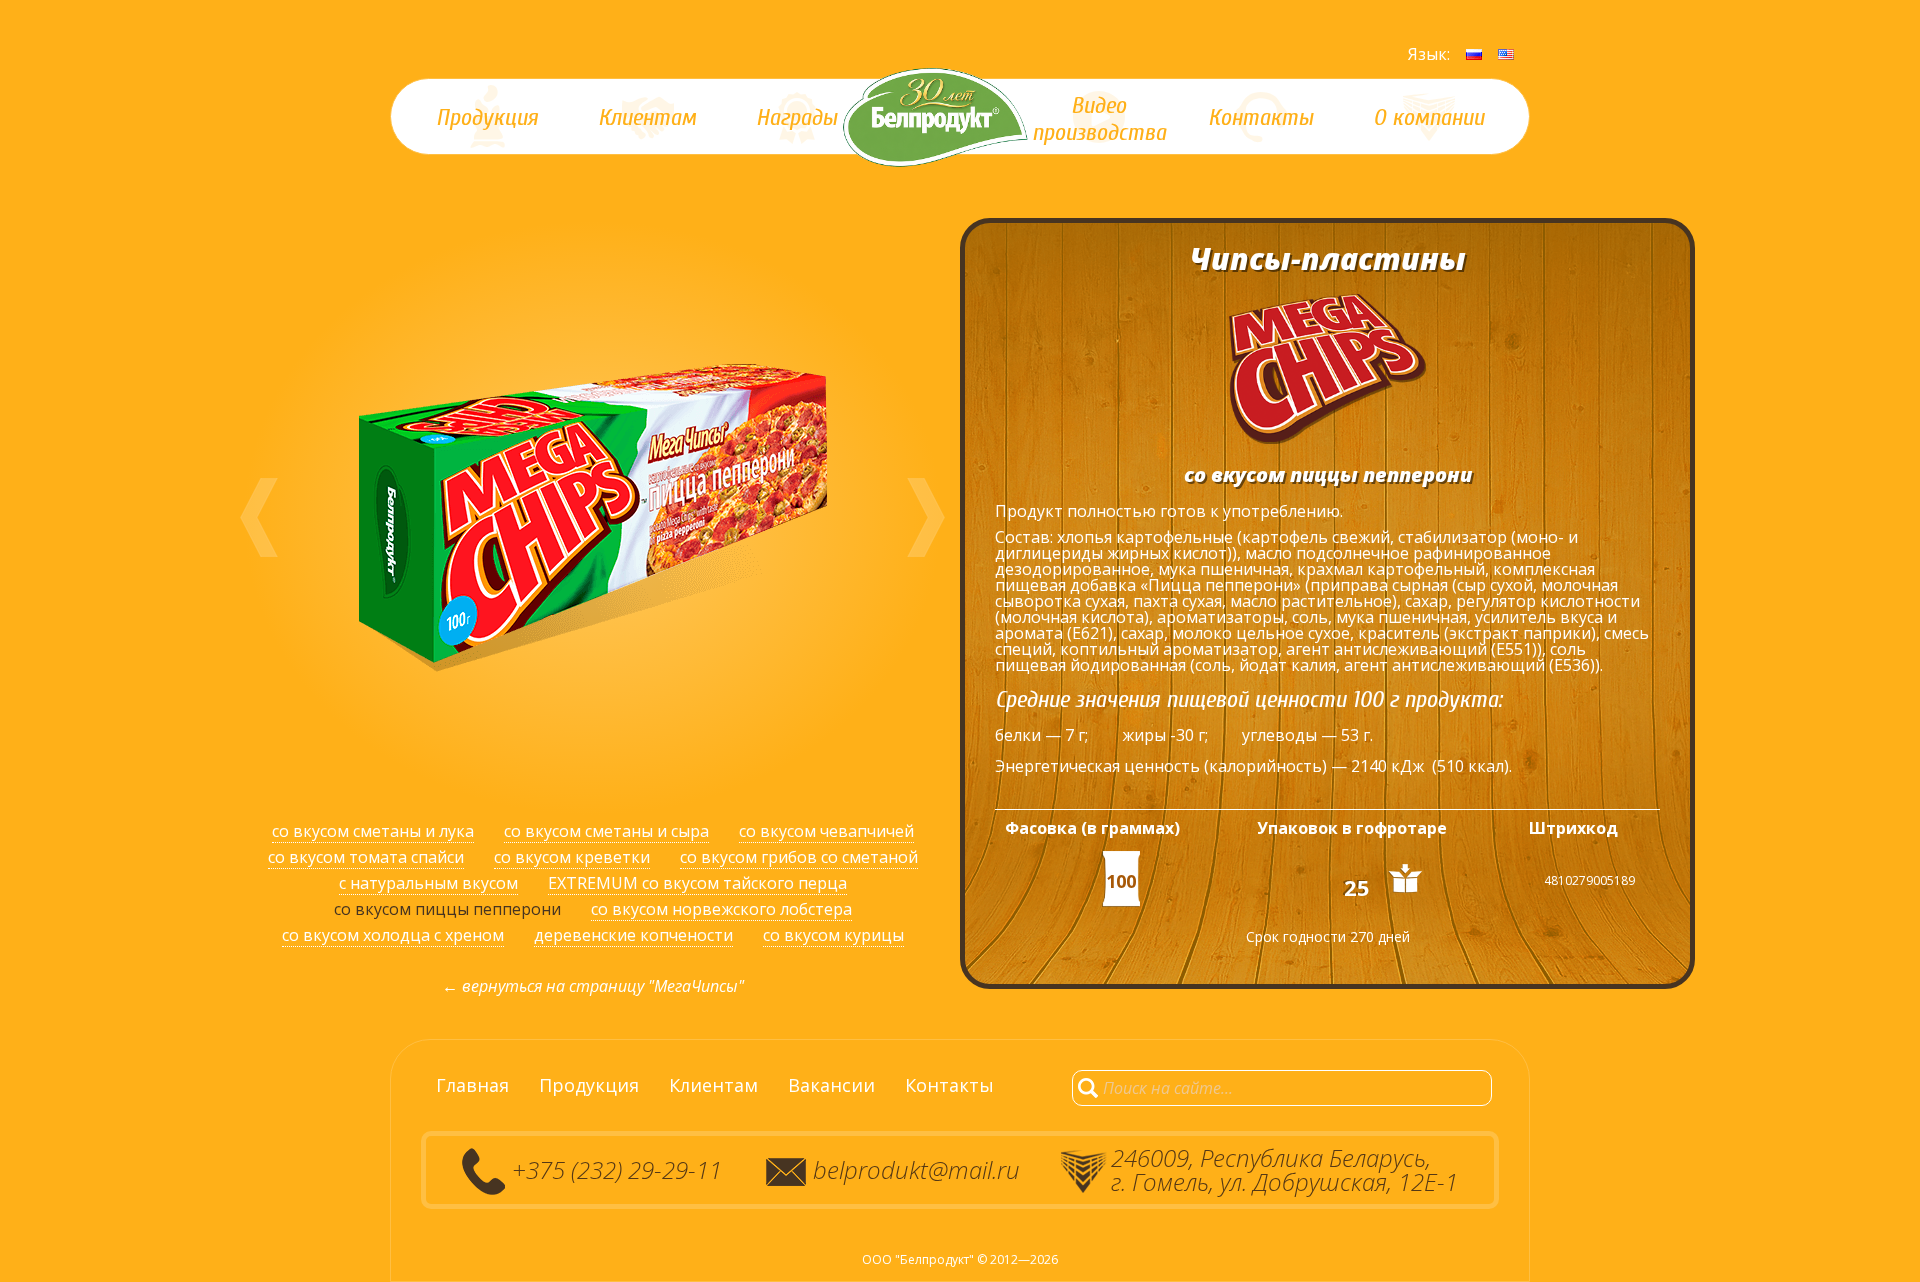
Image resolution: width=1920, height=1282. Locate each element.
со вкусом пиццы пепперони (447, 909)
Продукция (589, 1085)
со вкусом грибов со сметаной (799, 857)
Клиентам (713, 1085)
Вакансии (831, 1085)
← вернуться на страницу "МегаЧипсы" (593, 986)
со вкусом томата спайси (366, 857)
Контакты (949, 1085)
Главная (472, 1085)
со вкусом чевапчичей (826, 831)
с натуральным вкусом (428, 883)
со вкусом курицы (833, 935)
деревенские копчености (633, 935)
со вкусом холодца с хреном (393, 935)
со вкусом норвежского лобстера (721, 909)
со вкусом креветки (572, 857)
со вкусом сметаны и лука (373, 831)
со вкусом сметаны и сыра (606, 831)
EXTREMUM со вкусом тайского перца (697, 883)
